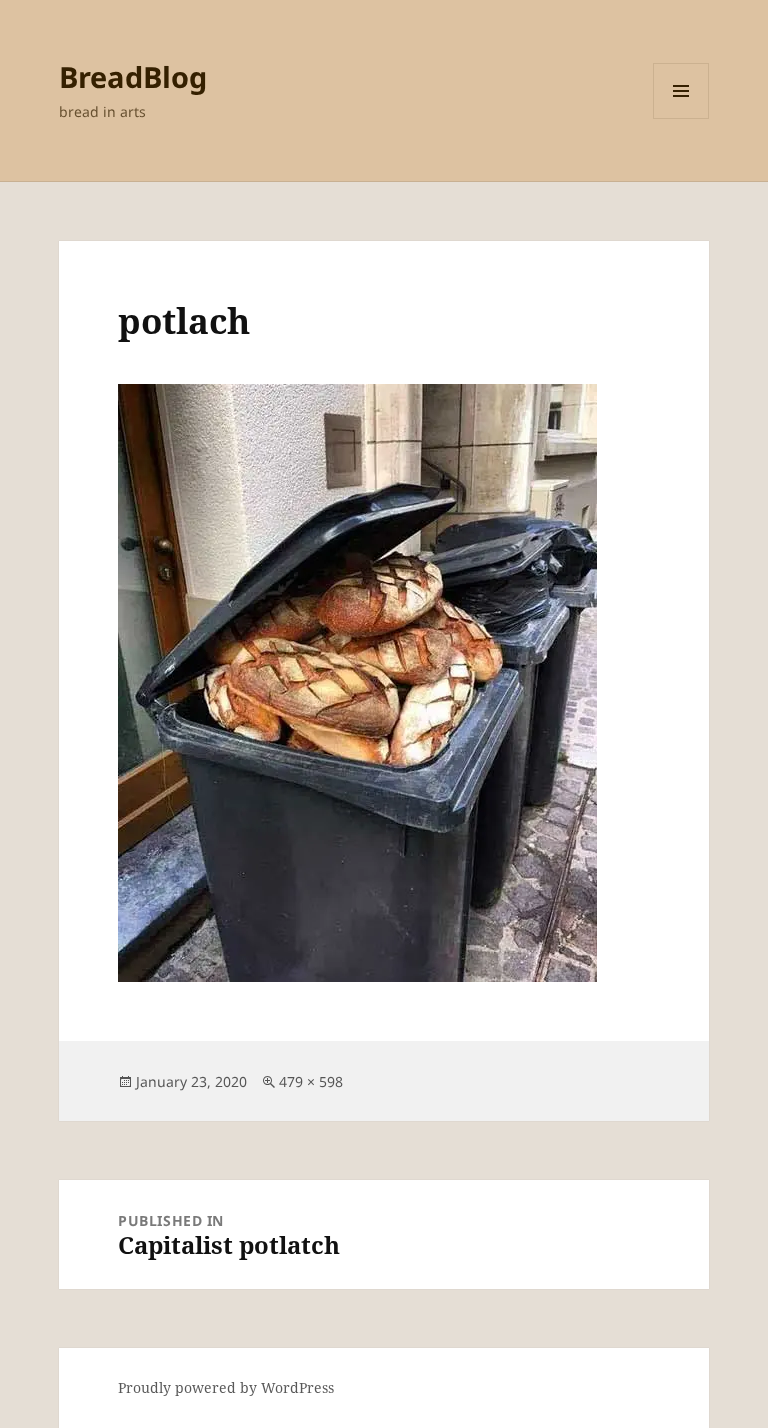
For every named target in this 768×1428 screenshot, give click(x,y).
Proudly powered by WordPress (226, 1387)
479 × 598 (311, 1081)
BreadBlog (133, 76)
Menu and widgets (681, 118)
